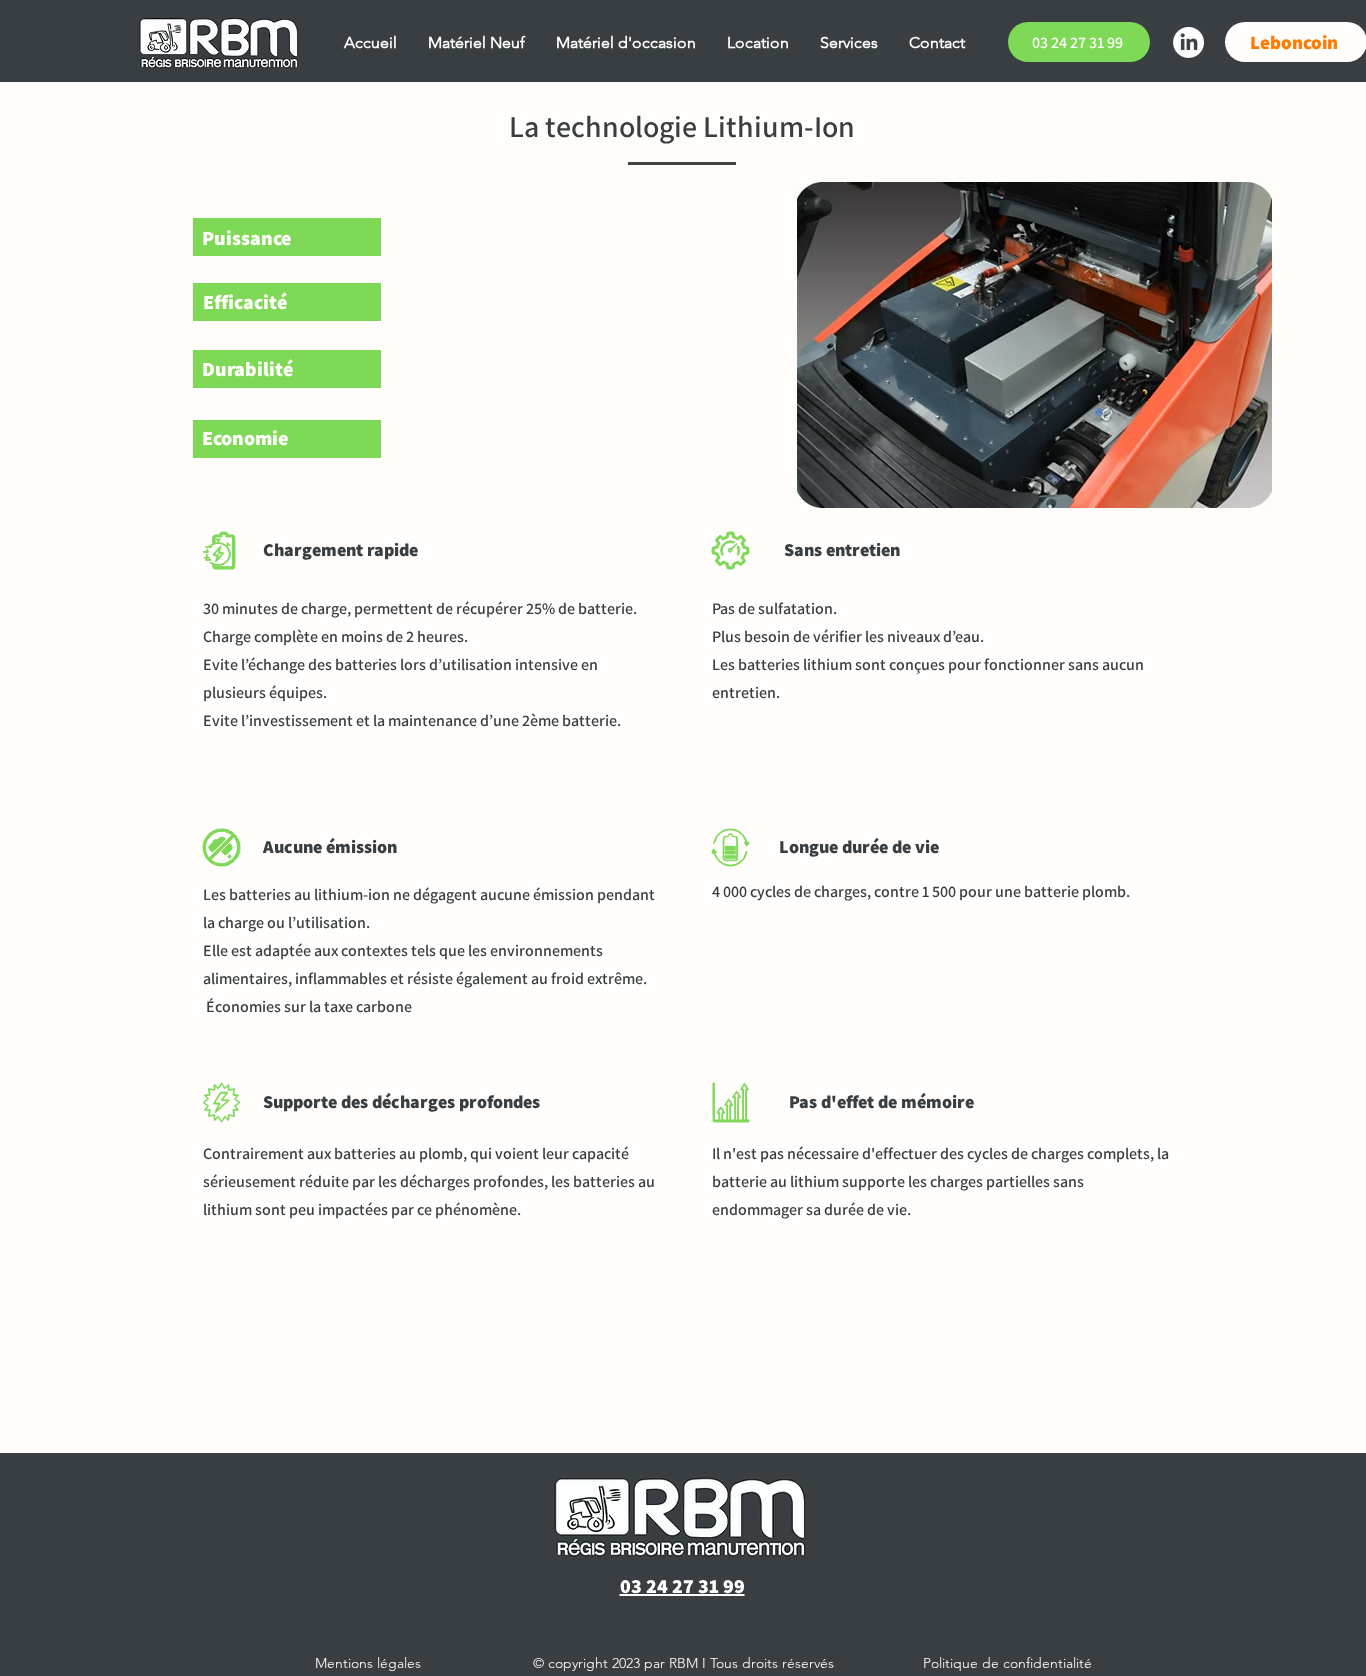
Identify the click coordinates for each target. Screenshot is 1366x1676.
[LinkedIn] (1188, 42)
